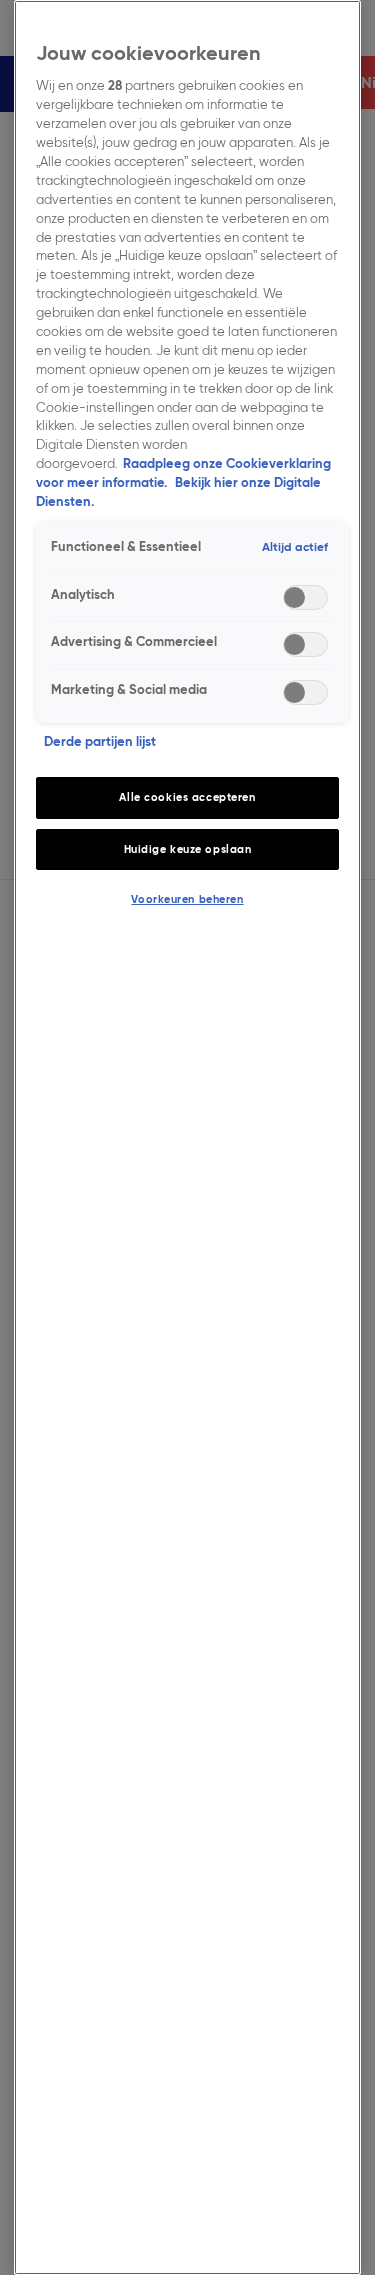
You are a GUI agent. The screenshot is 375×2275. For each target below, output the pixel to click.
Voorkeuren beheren (187, 899)
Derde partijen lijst (100, 741)
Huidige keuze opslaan (188, 849)
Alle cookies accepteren (187, 797)
